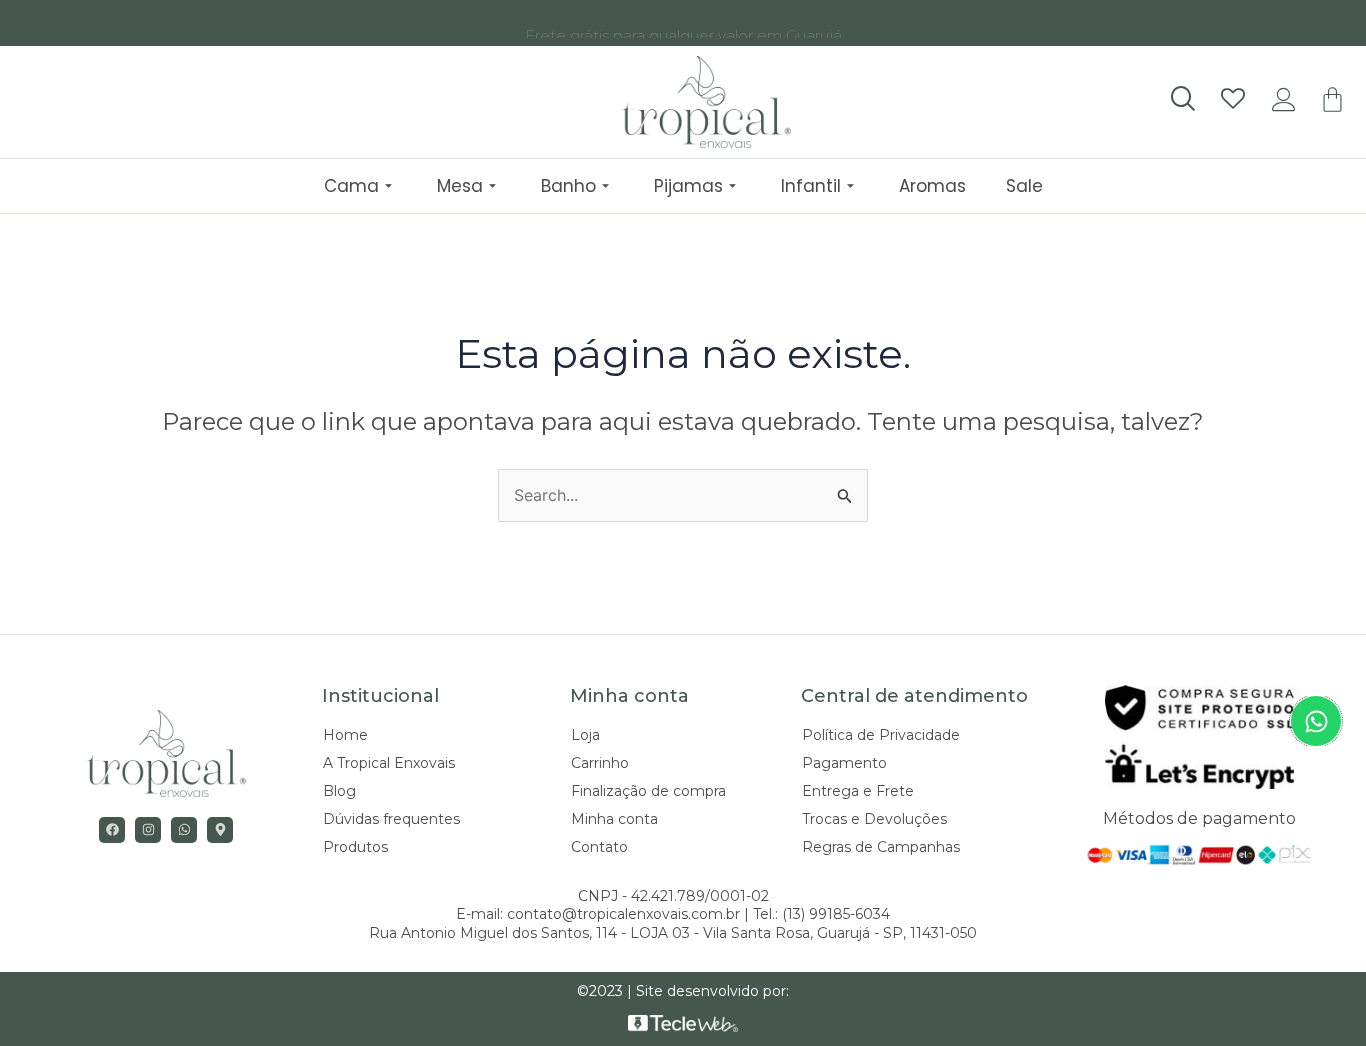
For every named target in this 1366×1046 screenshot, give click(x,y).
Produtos (355, 847)
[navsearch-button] (1182, 99)
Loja (585, 735)
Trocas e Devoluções (874, 819)
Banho (568, 186)
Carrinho (600, 763)
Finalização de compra (648, 791)
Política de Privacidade (881, 735)
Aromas (932, 186)
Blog (339, 791)
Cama (351, 186)
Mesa (460, 186)
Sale (1024, 186)
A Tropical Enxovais (389, 763)
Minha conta (614, 819)
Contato (599, 847)
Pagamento (844, 763)
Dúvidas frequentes (391, 819)
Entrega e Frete (858, 791)
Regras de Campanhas (881, 847)
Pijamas (688, 186)
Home (345, 735)
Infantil (811, 186)
